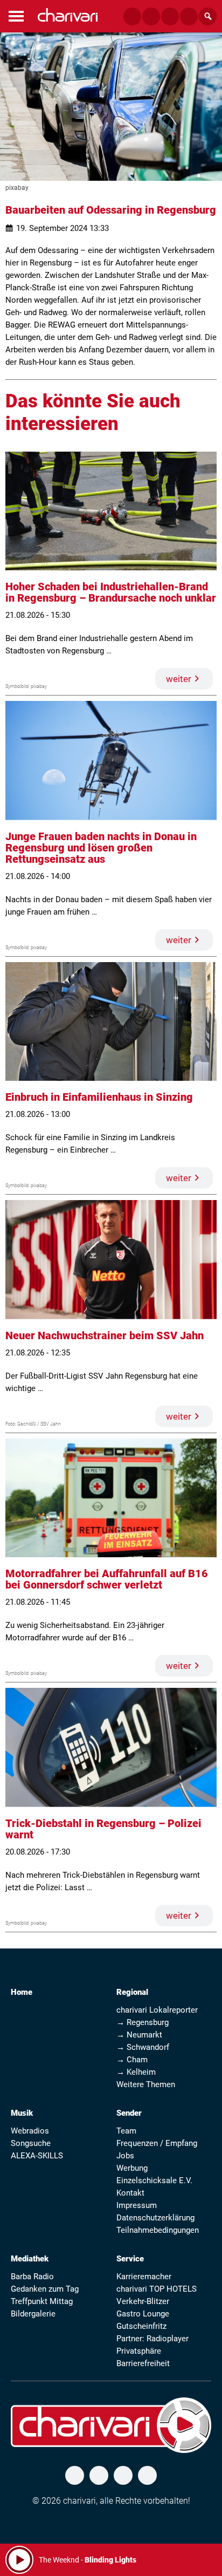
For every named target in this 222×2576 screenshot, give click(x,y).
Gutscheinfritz (141, 2326)
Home (22, 1992)
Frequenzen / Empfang (157, 2143)
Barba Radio (32, 2277)
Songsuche (31, 2143)
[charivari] (68, 15)
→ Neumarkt (139, 2035)
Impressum (137, 2205)
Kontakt (130, 2193)
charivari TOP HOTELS (157, 2289)
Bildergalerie (33, 2314)
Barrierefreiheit (143, 2363)
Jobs (125, 2156)
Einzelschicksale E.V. (154, 2180)
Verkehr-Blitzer (143, 2301)
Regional (132, 1992)
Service (130, 2259)
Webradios (30, 2131)
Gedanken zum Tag (45, 2289)
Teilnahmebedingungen (158, 2230)
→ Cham (132, 2060)
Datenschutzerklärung (155, 2218)
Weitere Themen (146, 2084)
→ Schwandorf (143, 2047)
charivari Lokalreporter (157, 2010)
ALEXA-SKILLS (37, 2156)
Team (126, 2131)
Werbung (132, 2168)
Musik (22, 2113)
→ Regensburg (143, 2022)
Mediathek (30, 2259)
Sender (129, 2113)
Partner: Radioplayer (152, 2339)
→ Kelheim (136, 2072)
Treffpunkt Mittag (42, 2301)
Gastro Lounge (143, 2314)
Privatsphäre (139, 2351)
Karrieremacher (144, 2277)
